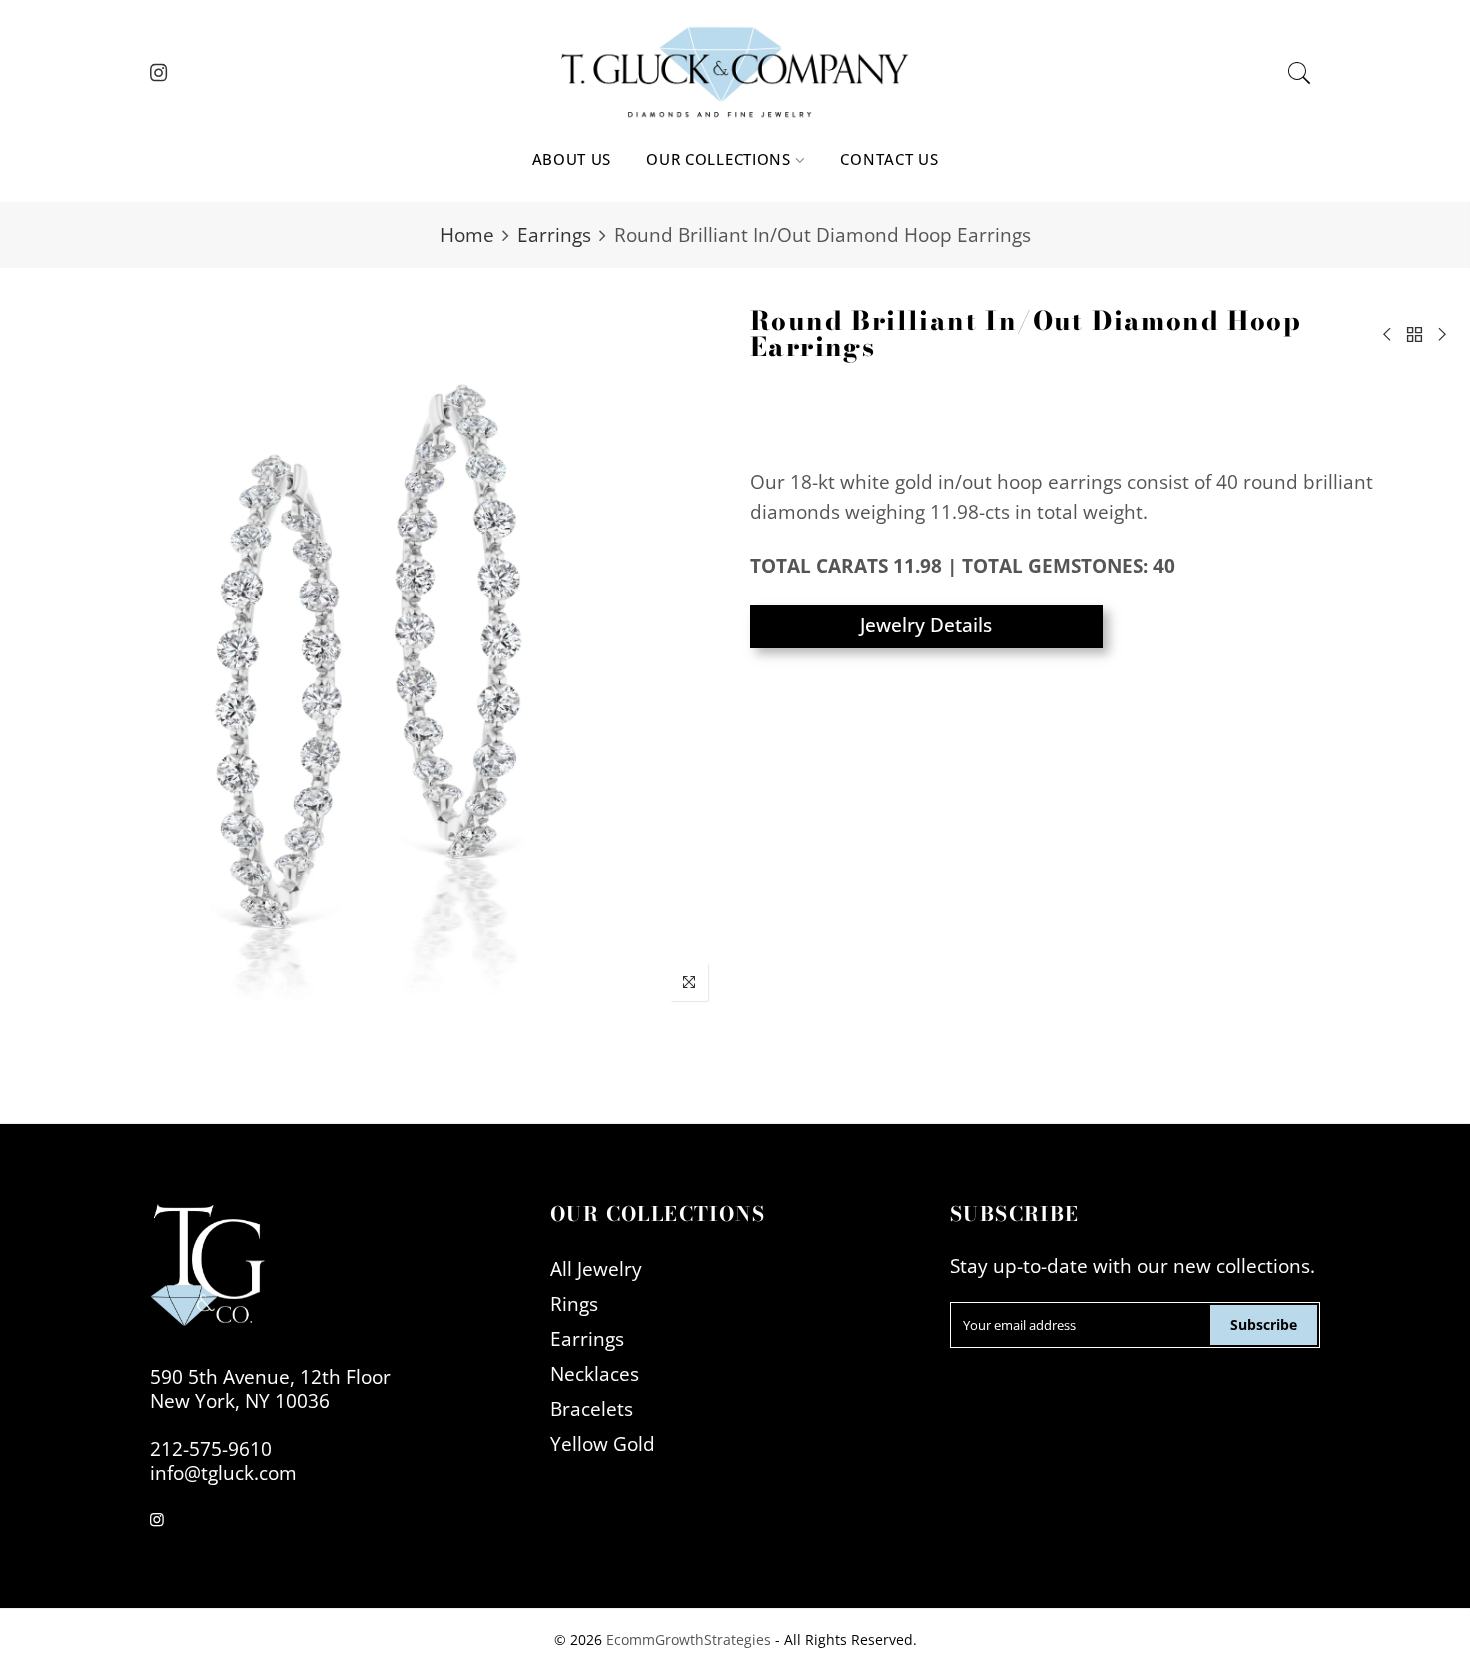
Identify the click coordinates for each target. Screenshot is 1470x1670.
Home (467, 234)
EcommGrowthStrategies (688, 1639)
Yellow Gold (602, 1443)
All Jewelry (596, 1268)
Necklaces (594, 1373)
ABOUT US (572, 159)
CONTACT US (889, 159)
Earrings (554, 234)
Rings (574, 1303)
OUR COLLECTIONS (718, 159)
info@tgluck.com (223, 1472)
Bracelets (591, 1408)
